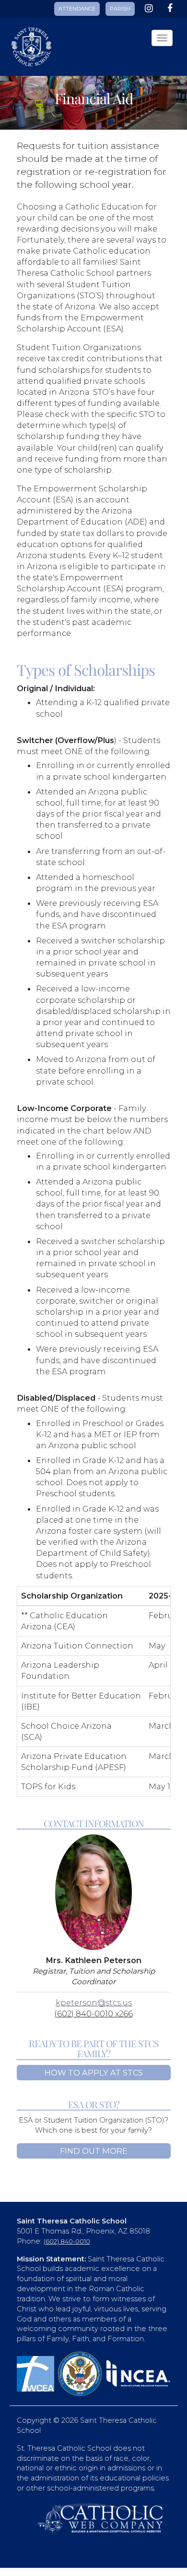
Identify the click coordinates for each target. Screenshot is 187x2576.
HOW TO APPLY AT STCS (94, 2073)
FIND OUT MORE (94, 2151)
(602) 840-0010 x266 (93, 2014)
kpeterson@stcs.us (94, 2002)
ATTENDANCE (77, 9)
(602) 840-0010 (67, 2241)
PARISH (120, 9)
